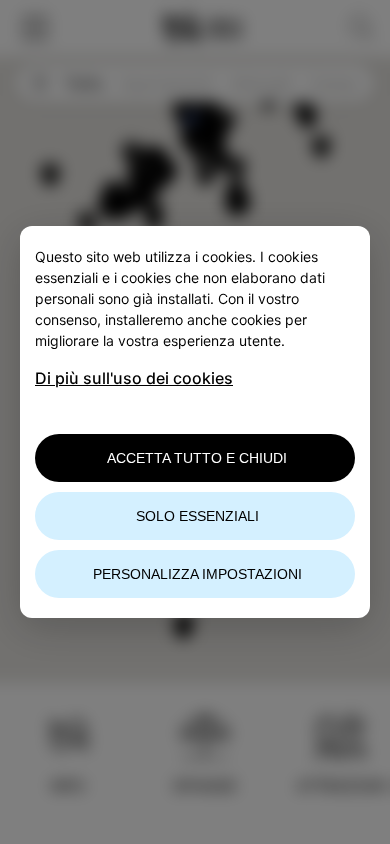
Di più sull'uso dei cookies (134, 378)
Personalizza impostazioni (197, 574)
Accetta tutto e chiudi (197, 458)
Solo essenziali (197, 516)
